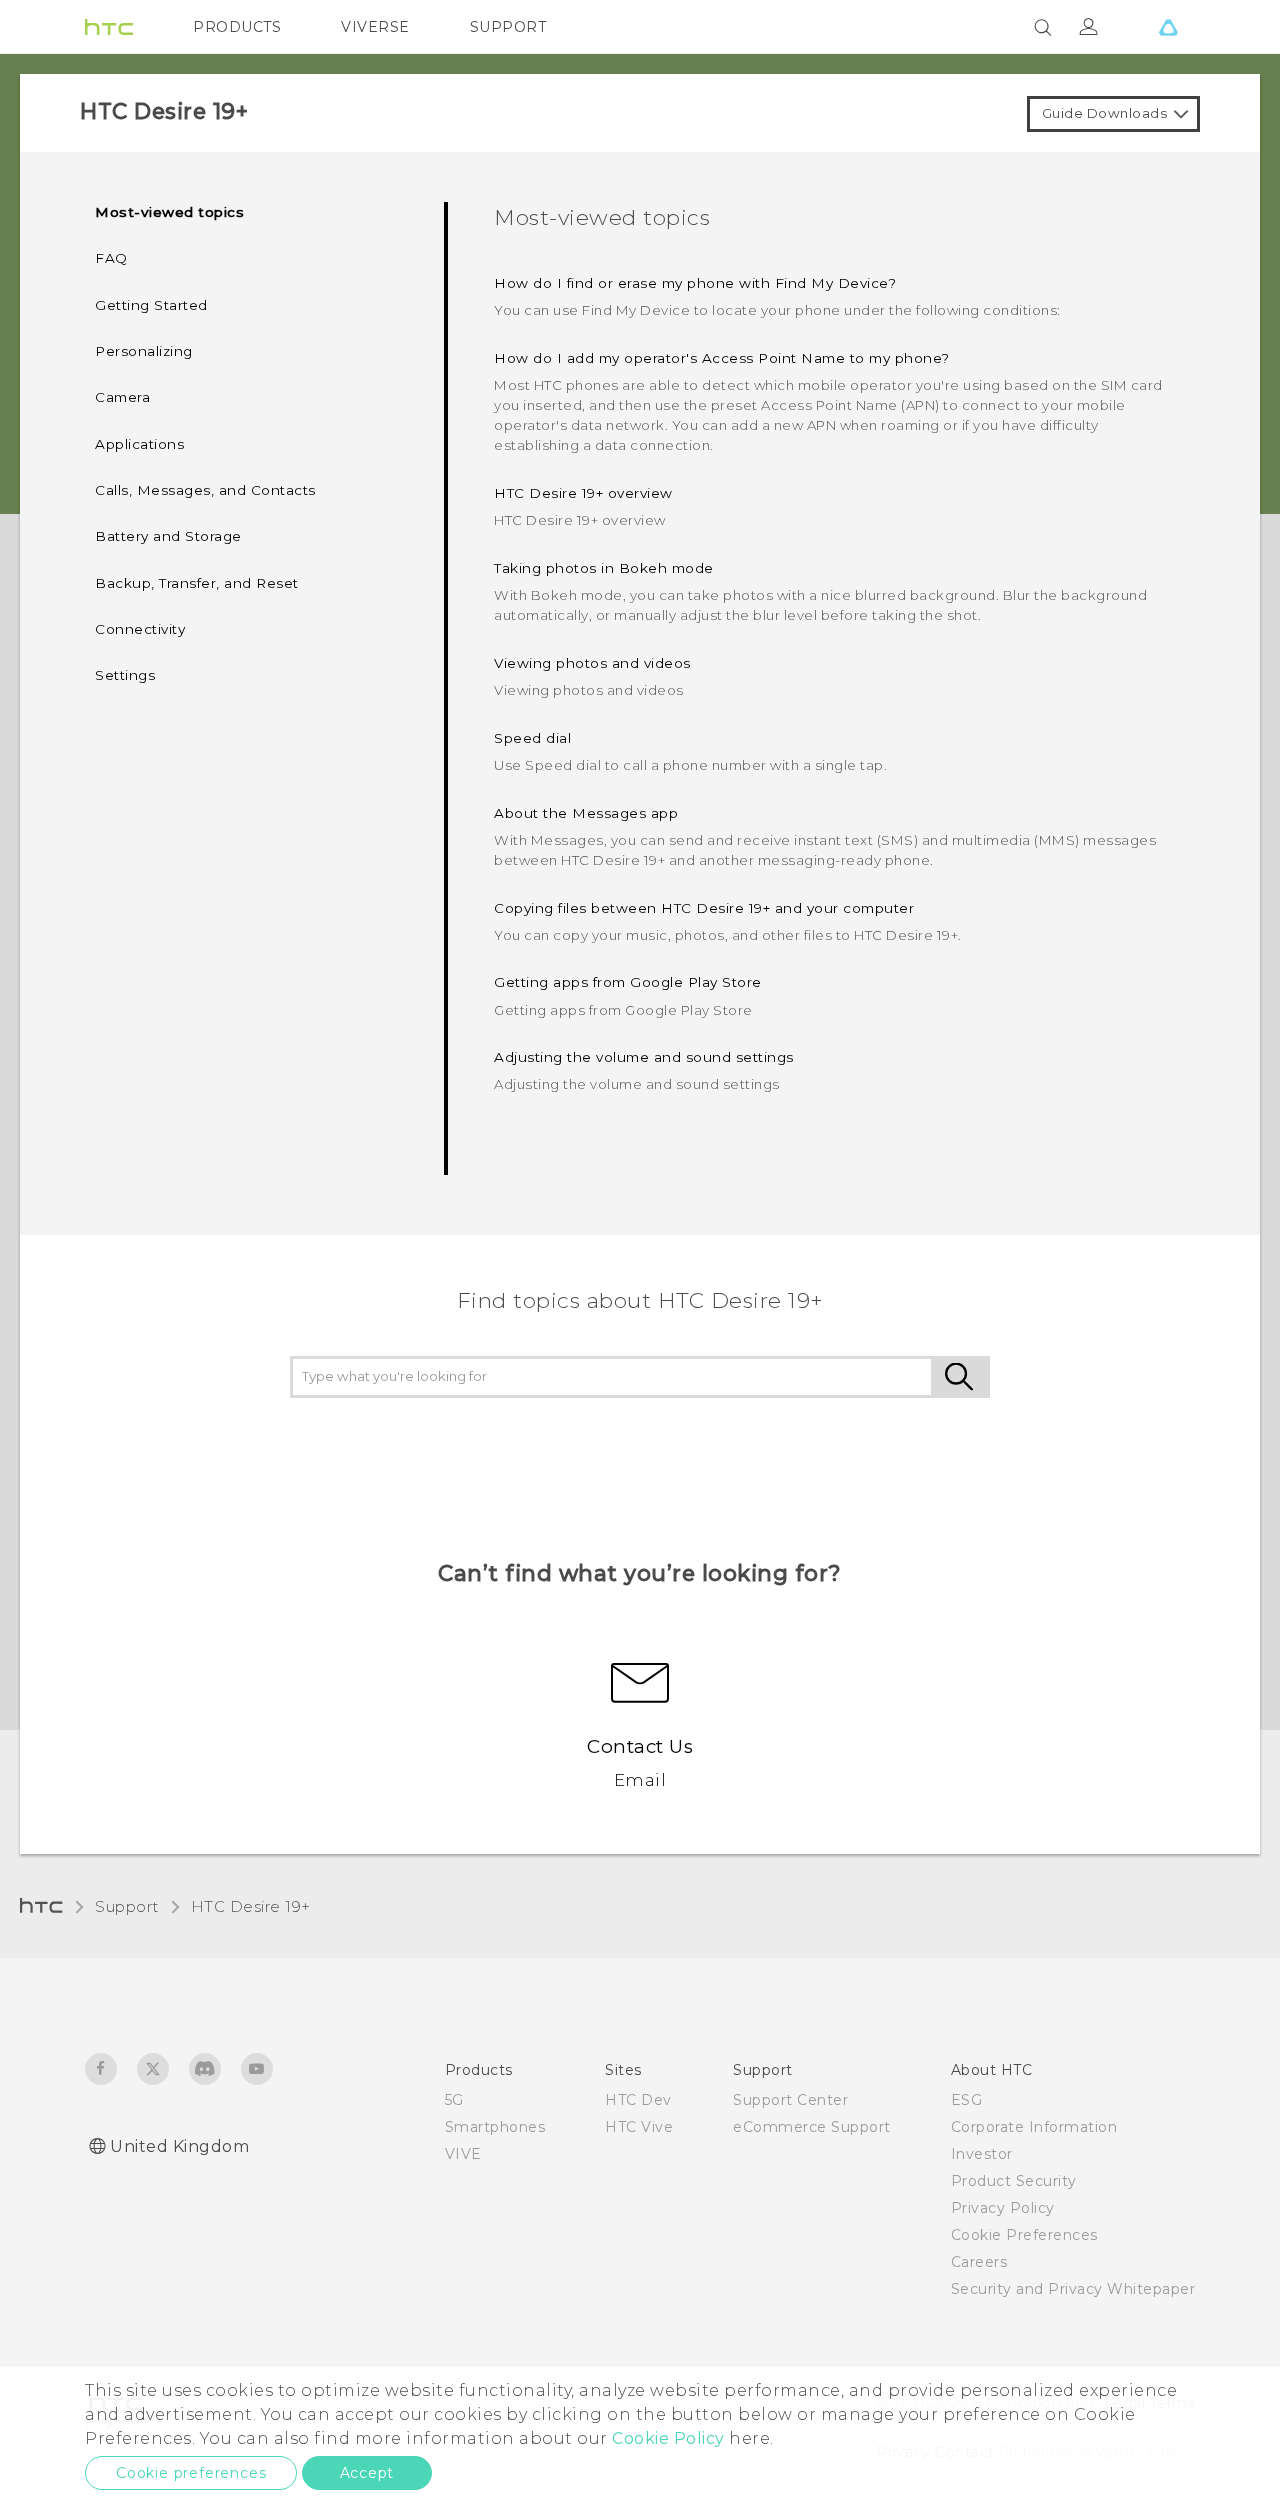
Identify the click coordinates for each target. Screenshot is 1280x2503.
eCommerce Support (812, 2127)
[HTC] (109, 27)
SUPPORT (508, 27)
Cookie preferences (191, 2473)
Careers (979, 2262)
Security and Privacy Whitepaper (1073, 2289)
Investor (982, 2154)
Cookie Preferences (1024, 2235)
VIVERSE (375, 27)
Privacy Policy (1003, 2208)
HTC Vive (639, 2127)
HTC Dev (638, 2100)
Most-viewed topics (169, 212)
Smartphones (495, 2127)
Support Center (790, 2100)
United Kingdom (179, 2146)
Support (127, 1906)
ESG (967, 2100)
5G (454, 2100)
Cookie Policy (668, 2438)
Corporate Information (1034, 2127)
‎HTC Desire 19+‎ (251, 1906)
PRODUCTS (237, 27)
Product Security (1014, 2181)
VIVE (463, 2154)
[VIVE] (1168, 27)
